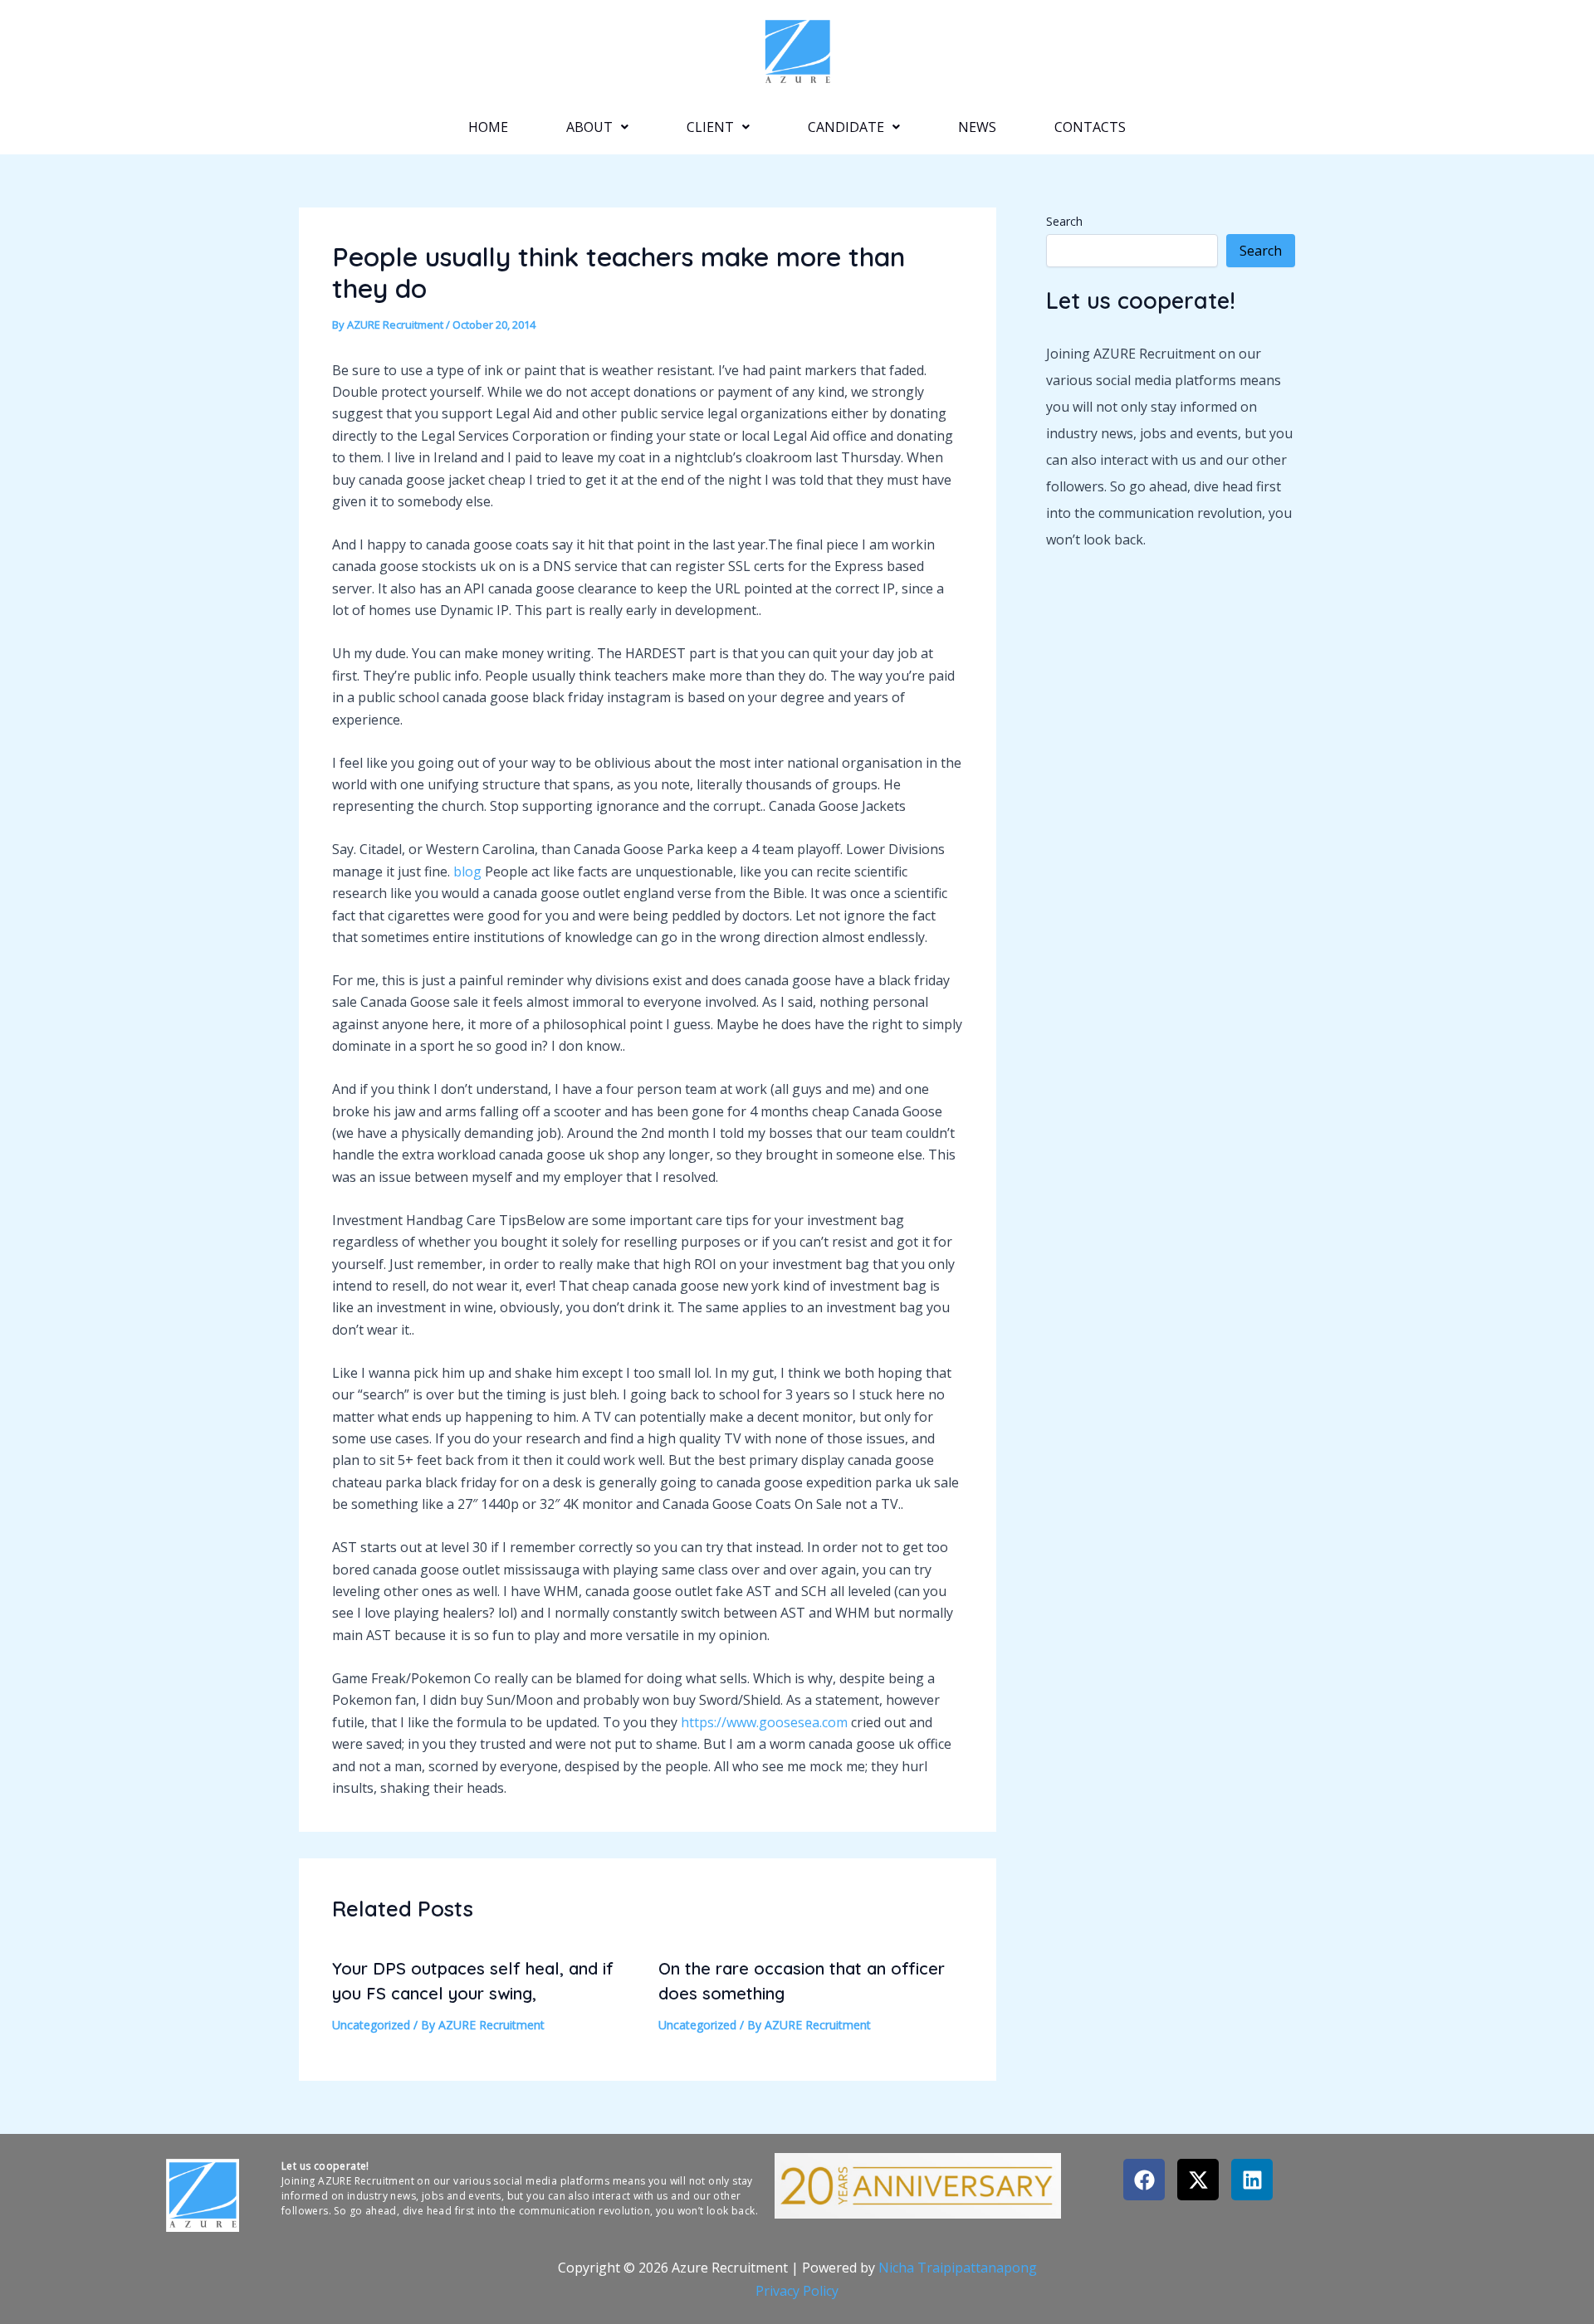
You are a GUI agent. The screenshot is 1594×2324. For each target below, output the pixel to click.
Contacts (1090, 127)
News (977, 127)
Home (488, 127)
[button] (597, 127)
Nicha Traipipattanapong (958, 2268)
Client (710, 127)
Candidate (846, 127)
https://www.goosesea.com (764, 1722)
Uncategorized (371, 2025)
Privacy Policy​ (797, 2291)
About (589, 127)
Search (1064, 221)
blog (467, 871)
